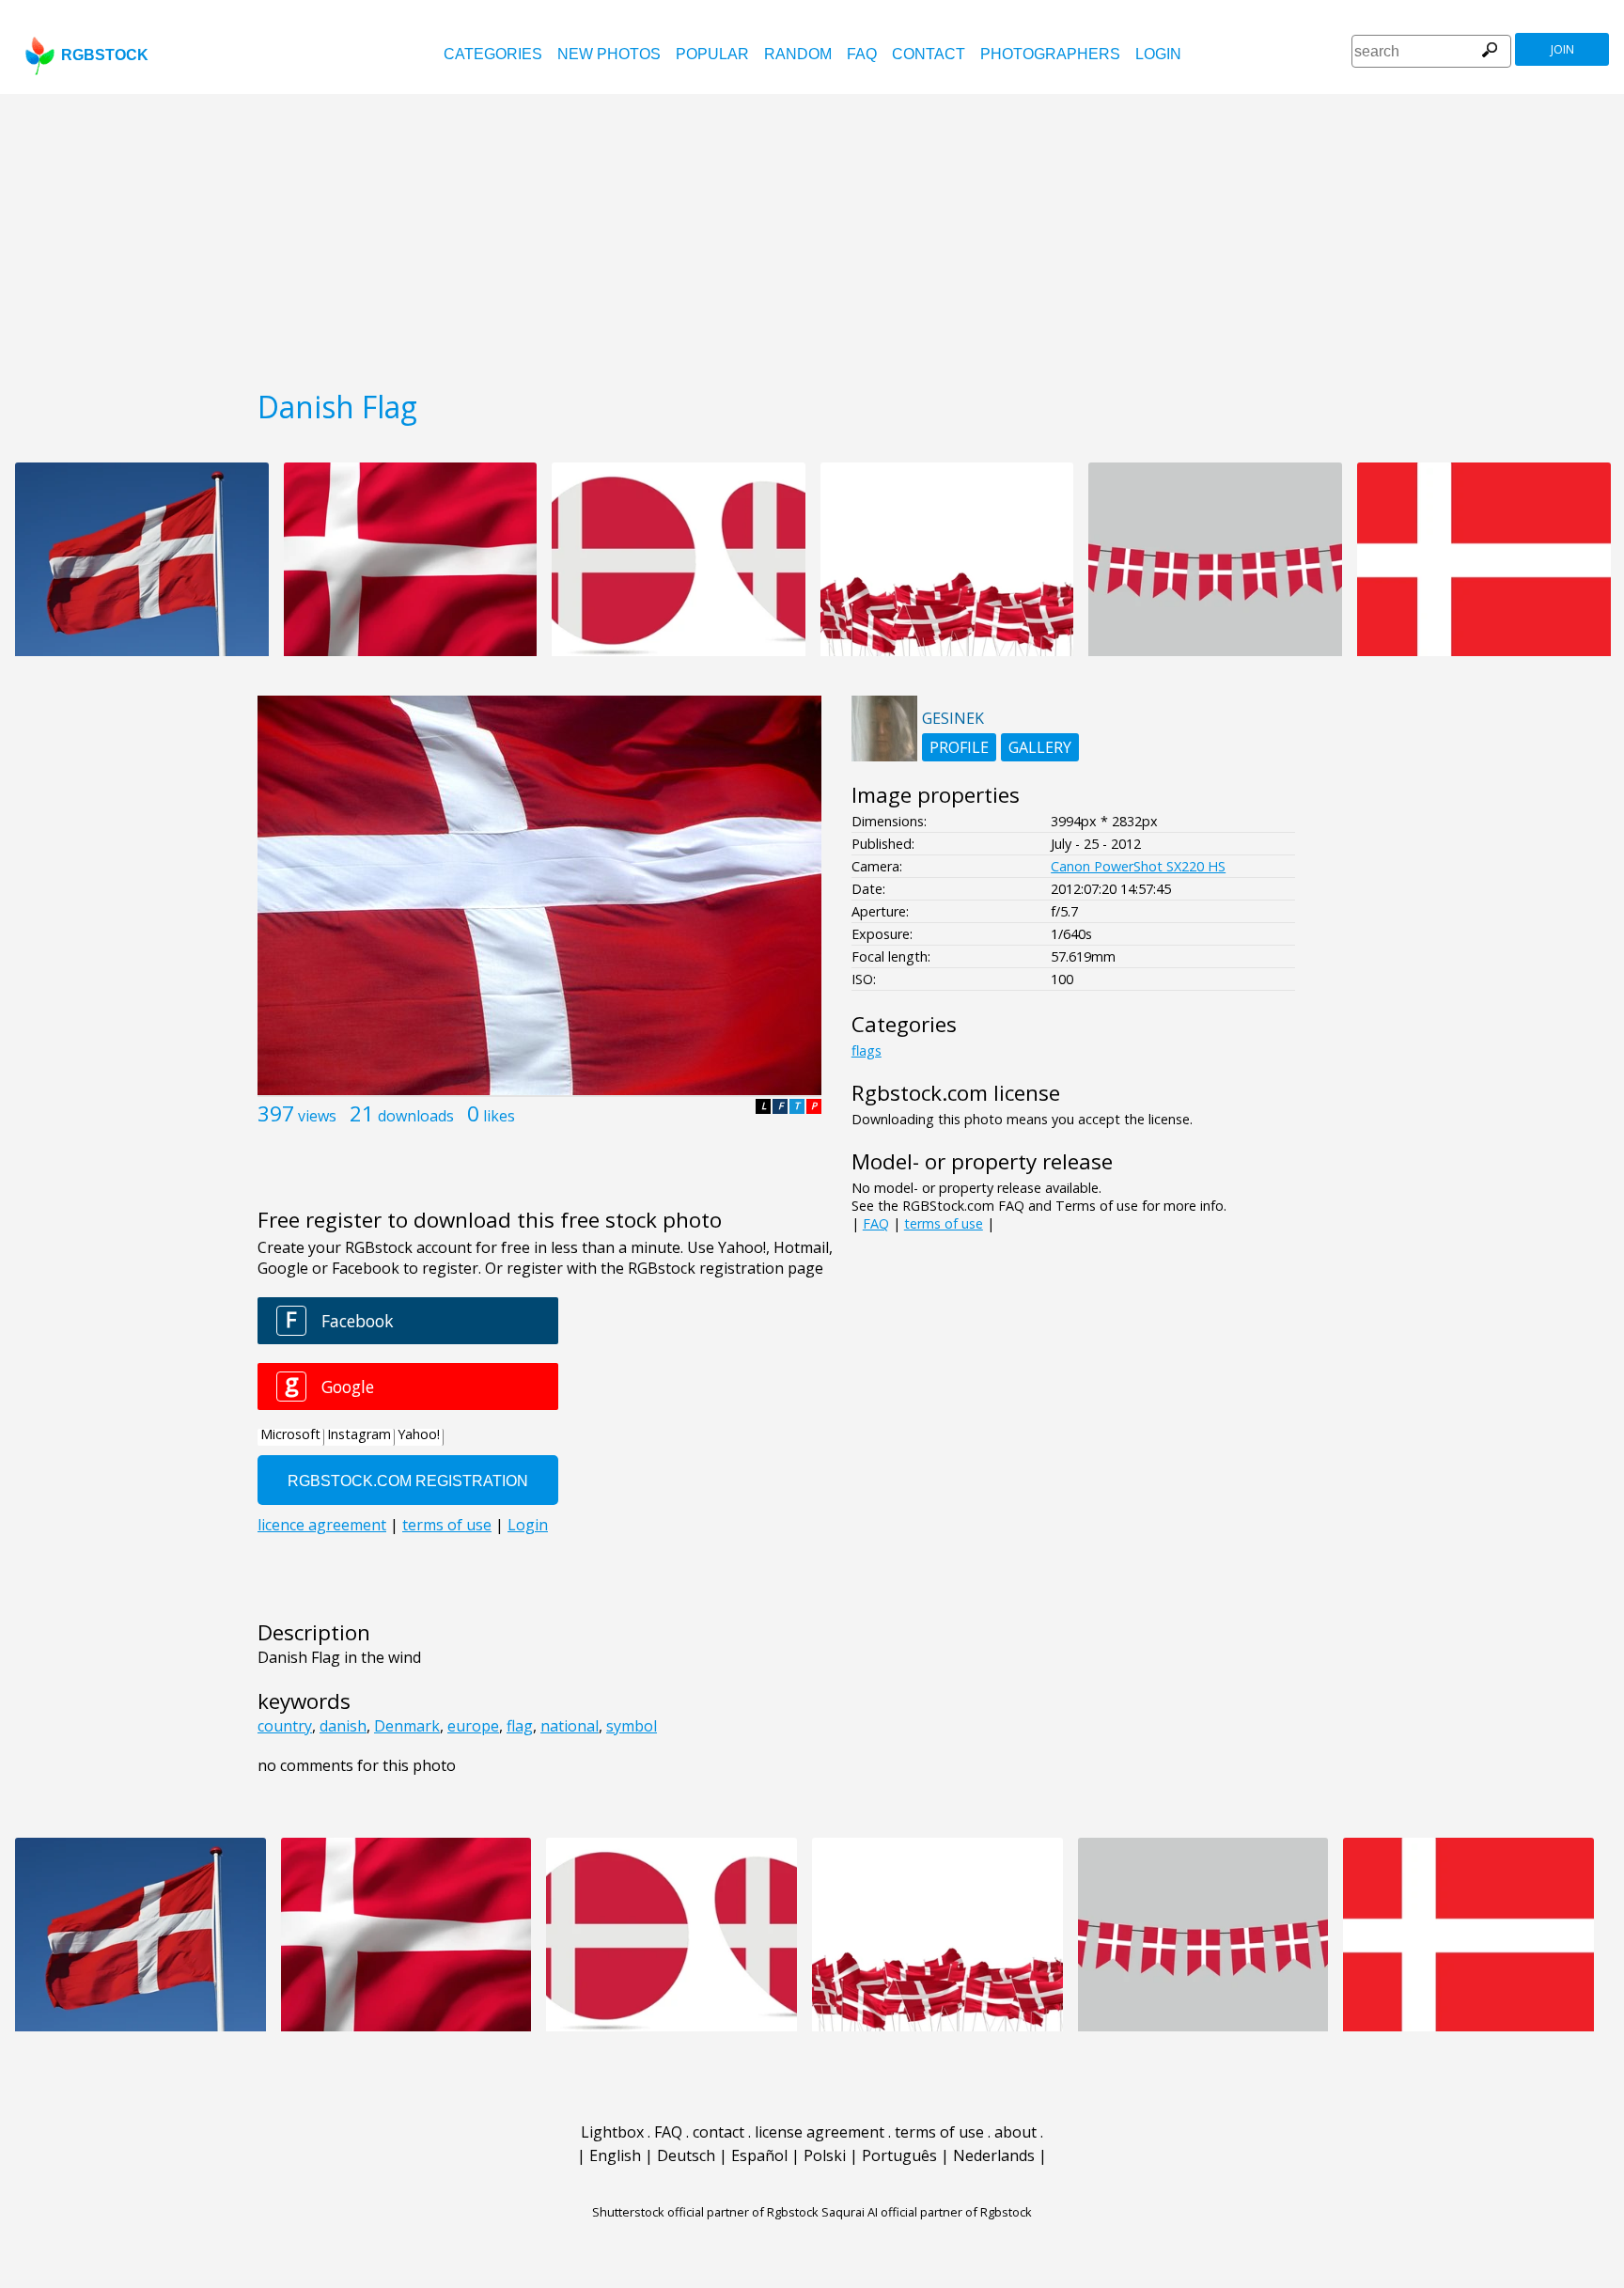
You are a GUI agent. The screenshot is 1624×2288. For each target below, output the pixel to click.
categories (493, 54)
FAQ (862, 54)
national (570, 1726)
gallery (1040, 747)
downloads (416, 1116)
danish (343, 1726)
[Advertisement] (812, 235)
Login (1158, 54)
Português (899, 2155)
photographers (1050, 54)
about (1015, 2132)
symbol (632, 1726)
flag (520, 1726)
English (615, 2155)
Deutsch (686, 2155)
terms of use (944, 1223)
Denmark (407, 1726)
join (1562, 49)
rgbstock (105, 55)
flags (867, 1050)
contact (929, 54)
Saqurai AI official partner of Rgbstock (927, 2212)
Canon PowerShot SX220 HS (1138, 866)
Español (759, 2155)
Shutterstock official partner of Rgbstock (705, 2212)
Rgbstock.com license (956, 1093)
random (798, 54)
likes (499, 1116)
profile (959, 747)
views (317, 1116)
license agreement (820, 2132)
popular (712, 54)
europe (473, 1726)
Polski (825, 2155)
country (285, 1726)
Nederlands (994, 2155)
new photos (609, 54)
